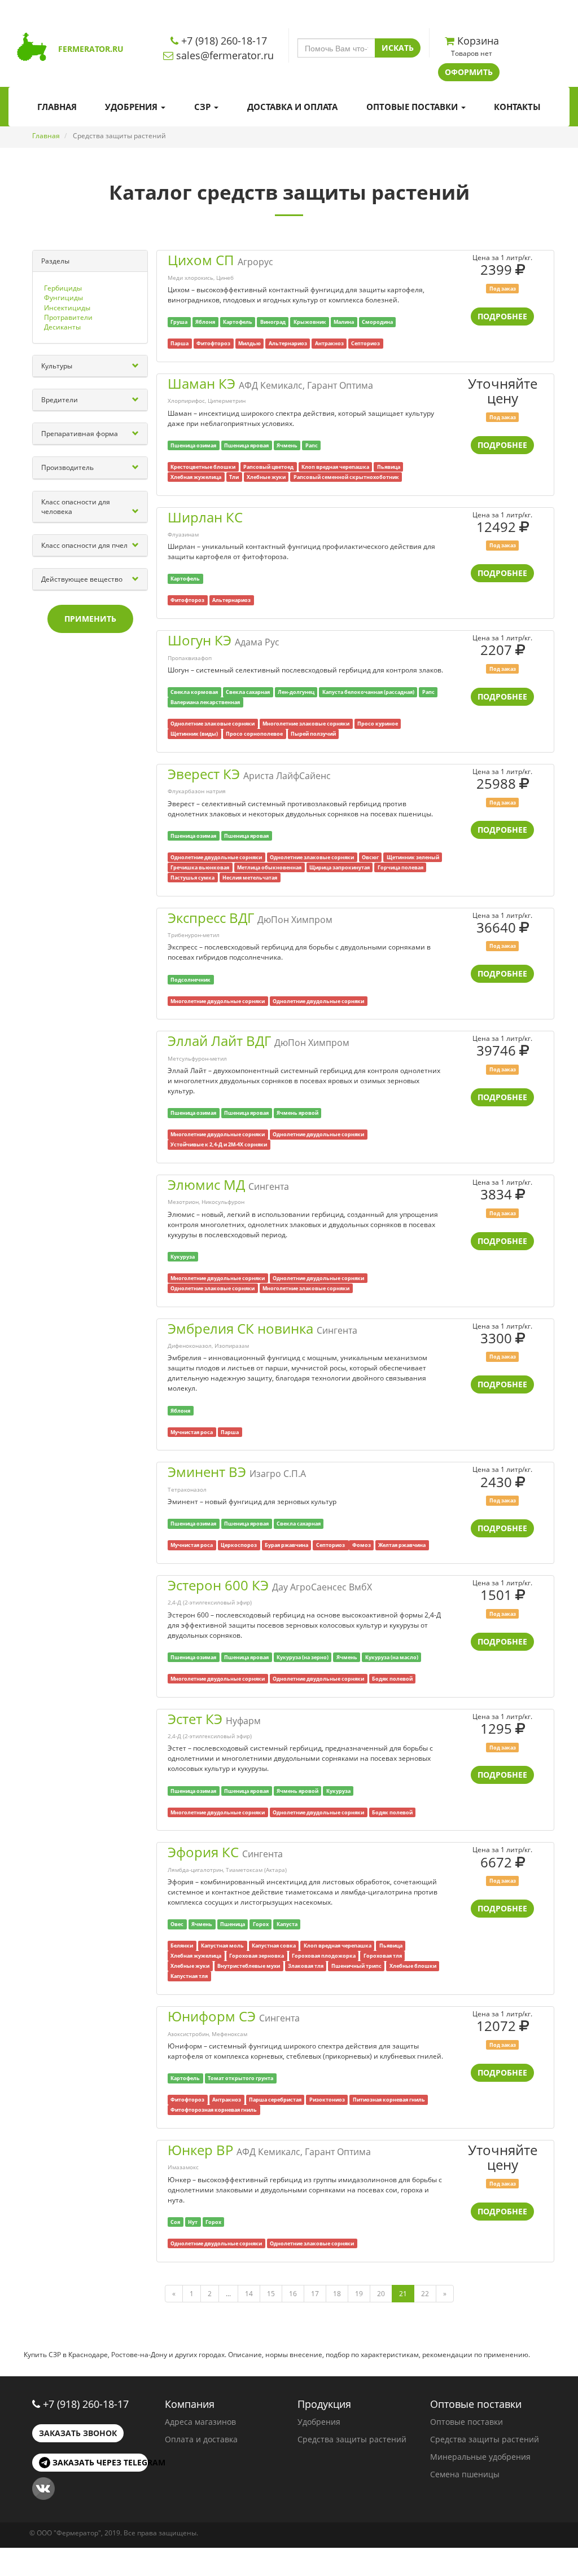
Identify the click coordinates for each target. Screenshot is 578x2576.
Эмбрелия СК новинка (240, 1328)
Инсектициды (67, 308)
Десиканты (62, 327)
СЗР (203, 107)
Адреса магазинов (200, 2422)
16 (293, 2294)
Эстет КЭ (195, 1719)
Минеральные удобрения (480, 2457)
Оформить (469, 72)
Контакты (517, 107)
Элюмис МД (206, 1184)
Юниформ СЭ (212, 2016)
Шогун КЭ (200, 640)
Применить (90, 619)
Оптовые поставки (413, 107)
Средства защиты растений (352, 2439)
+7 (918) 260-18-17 (86, 2404)
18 (337, 2294)
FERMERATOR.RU (91, 49)
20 (381, 2294)
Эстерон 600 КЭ (218, 1585)
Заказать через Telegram (99, 2462)
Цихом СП (201, 260)
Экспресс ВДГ (211, 918)
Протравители (68, 317)
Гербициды (63, 288)
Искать (398, 48)
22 (425, 2294)
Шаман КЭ (202, 383)
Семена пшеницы (465, 2474)
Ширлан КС (205, 517)
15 (271, 2294)
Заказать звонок (78, 2433)
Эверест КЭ (204, 774)
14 (249, 2294)
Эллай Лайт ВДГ (219, 1041)
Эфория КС (203, 1852)
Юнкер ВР (200, 2150)
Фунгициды (64, 298)
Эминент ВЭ (207, 1472)
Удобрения (132, 107)
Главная (57, 107)
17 (315, 2294)
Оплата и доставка (201, 2439)
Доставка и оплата (292, 107)
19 (359, 2294)
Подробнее (502, 316)
